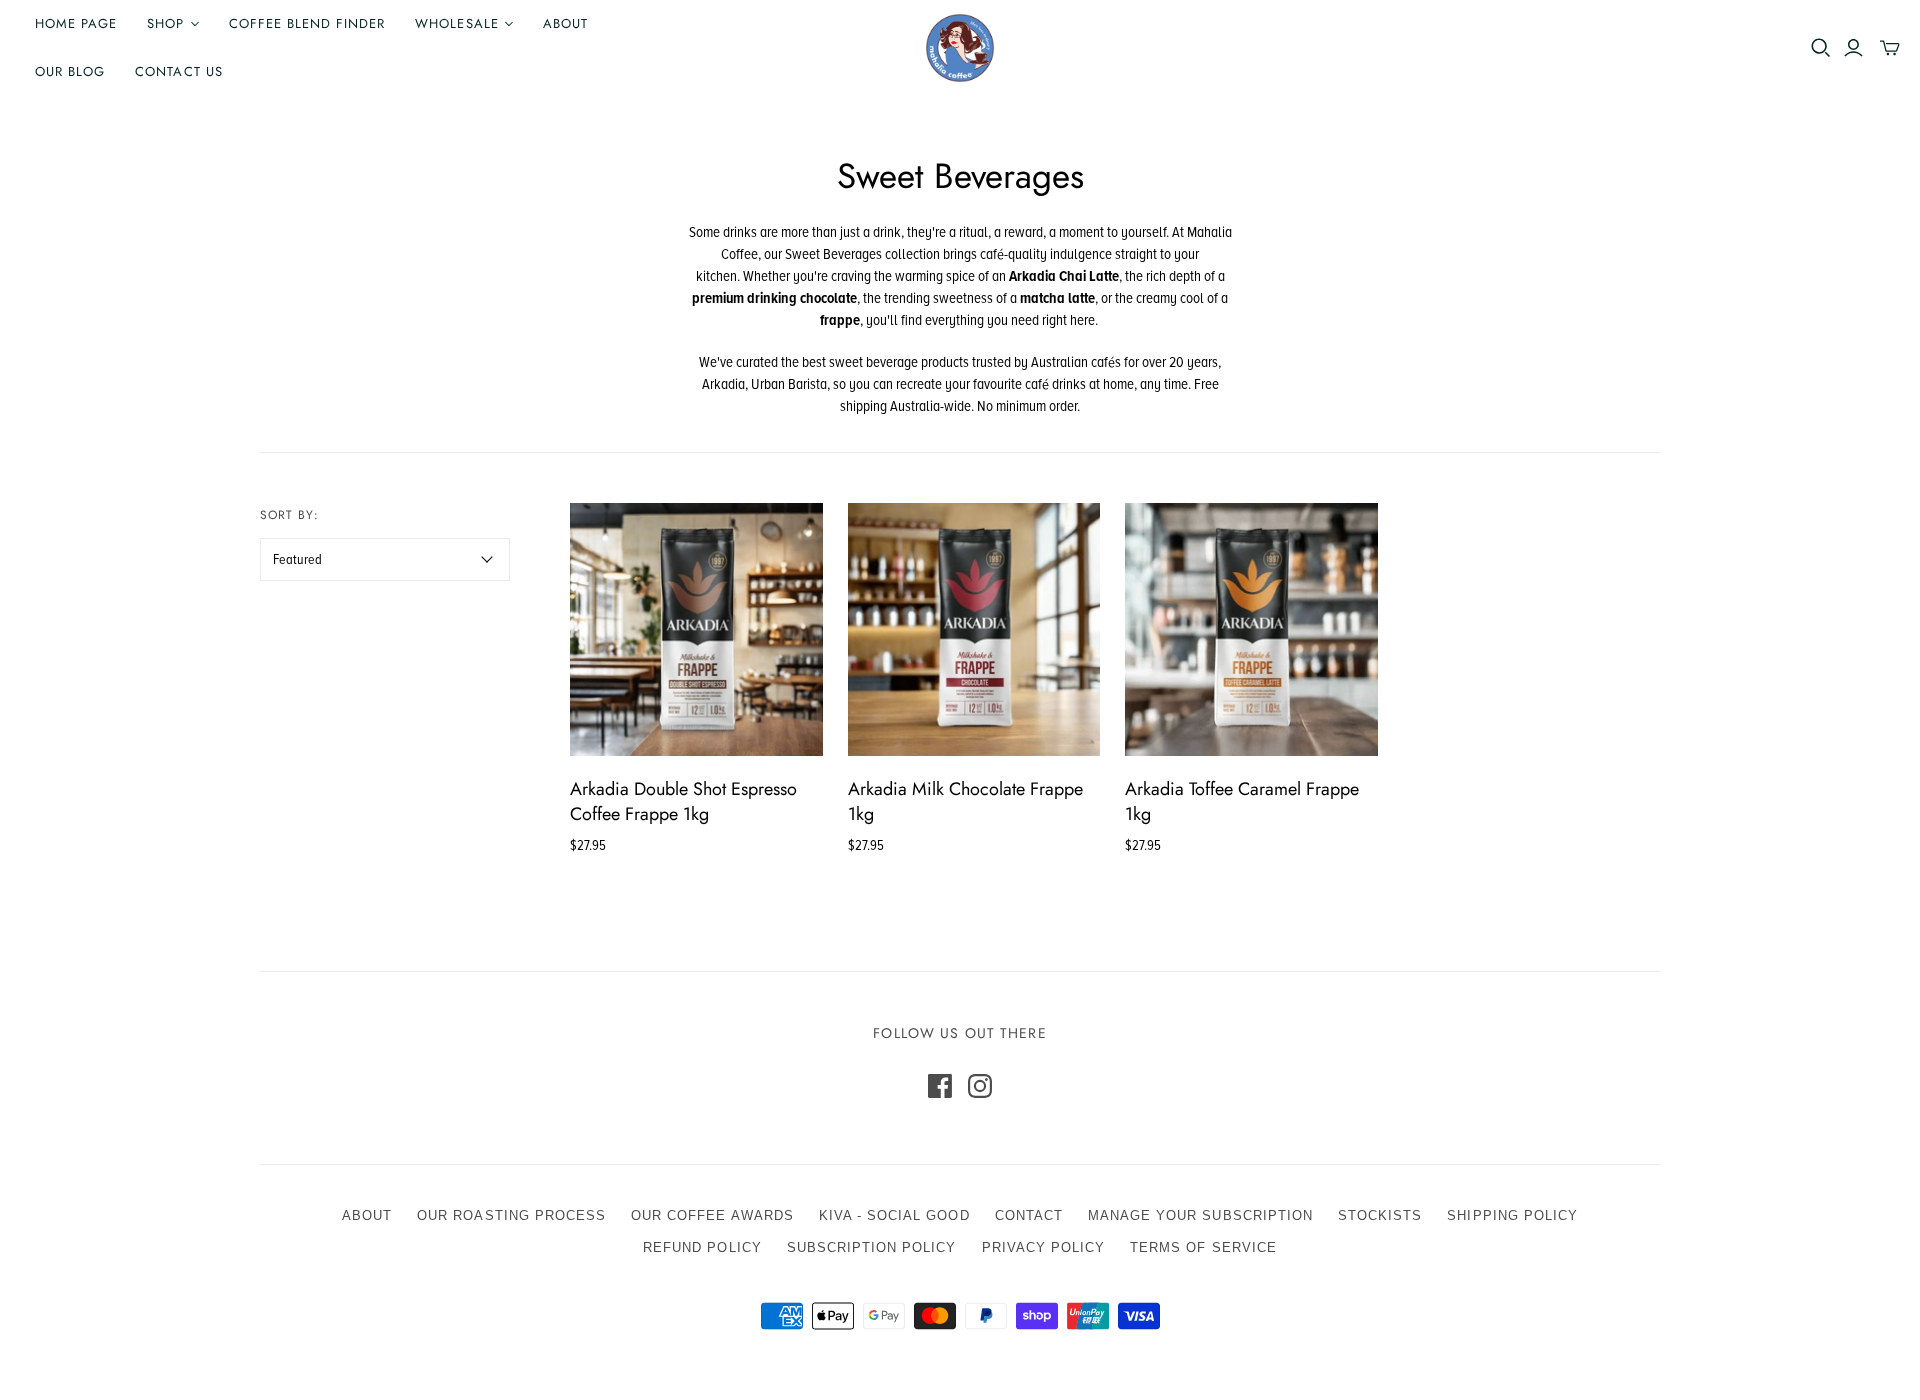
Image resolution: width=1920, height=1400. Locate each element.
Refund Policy (702, 1247)
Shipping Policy (1512, 1215)
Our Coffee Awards (712, 1215)
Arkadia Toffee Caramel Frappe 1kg (1242, 801)
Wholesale (456, 23)
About (565, 23)
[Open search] (1821, 48)
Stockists (1380, 1215)
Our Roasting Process (511, 1215)
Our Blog (70, 71)
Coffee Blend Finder (307, 23)
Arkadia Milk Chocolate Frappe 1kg (965, 801)
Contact (1029, 1215)
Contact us (178, 71)
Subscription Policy (872, 1247)
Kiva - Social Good (894, 1215)
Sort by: (289, 515)
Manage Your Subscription (1200, 1215)
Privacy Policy (1044, 1247)
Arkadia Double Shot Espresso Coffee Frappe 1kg (683, 801)
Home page (76, 23)
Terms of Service (1203, 1247)
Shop (165, 23)
